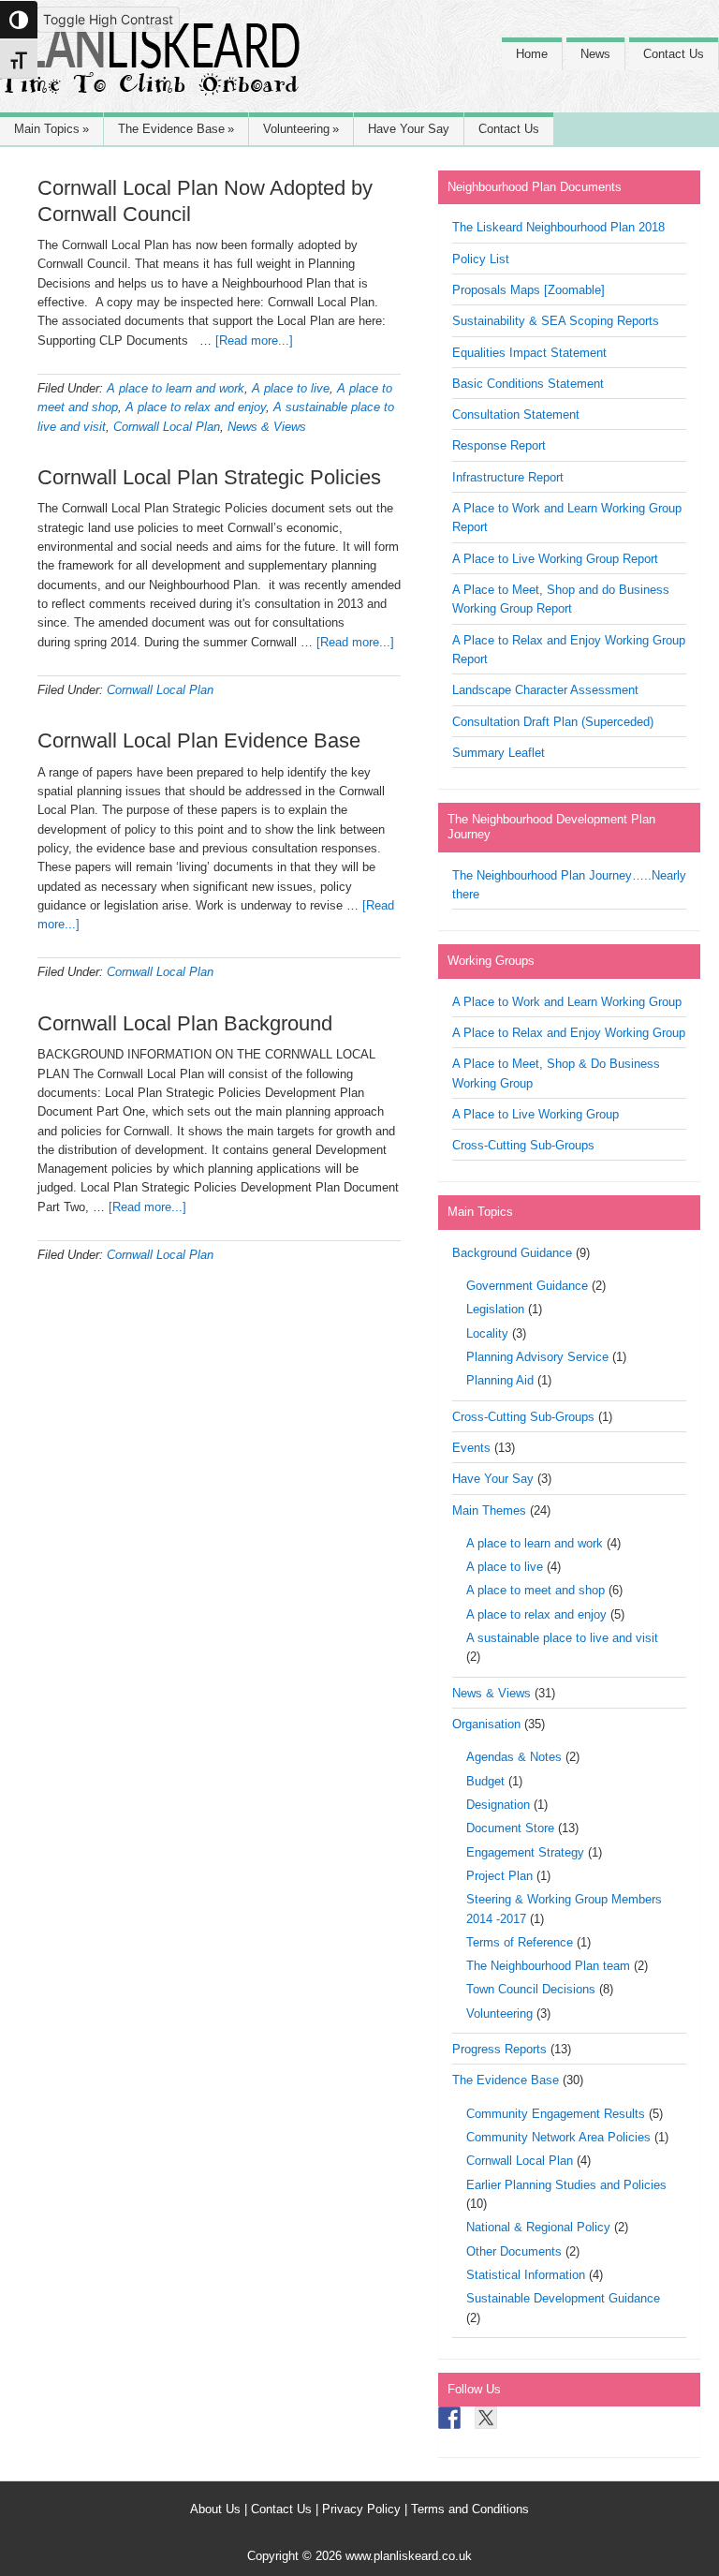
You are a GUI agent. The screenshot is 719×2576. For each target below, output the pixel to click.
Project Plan (499, 1876)
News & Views (267, 427)
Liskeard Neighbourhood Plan (150, 68)
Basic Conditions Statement (528, 384)
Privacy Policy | (367, 2509)
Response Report (499, 445)
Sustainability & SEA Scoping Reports (556, 321)
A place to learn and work (176, 388)
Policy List (481, 259)
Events (471, 1448)
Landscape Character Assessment (545, 690)
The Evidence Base (506, 2080)
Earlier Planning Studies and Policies (566, 2185)
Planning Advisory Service (537, 1357)
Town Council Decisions (531, 1989)
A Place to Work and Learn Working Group (567, 1002)
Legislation (495, 1309)
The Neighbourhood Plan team (548, 1966)
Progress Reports (499, 2049)
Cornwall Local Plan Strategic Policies (209, 477)
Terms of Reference (520, 1942)
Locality (487, 1333)
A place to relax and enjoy (196, 407)
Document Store (510, 1828)
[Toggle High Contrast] (19, 20)
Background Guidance (512, 1253)
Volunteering (499, 2013)
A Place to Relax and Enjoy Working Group (569, 1033)
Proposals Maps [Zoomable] (528, 290)
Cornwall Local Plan (167, 427)
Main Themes (489, 1510)
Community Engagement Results (556, 2114)
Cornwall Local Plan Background (185, 1023)
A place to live (291, 388)
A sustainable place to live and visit (562, 1638)
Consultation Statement (516, 415)
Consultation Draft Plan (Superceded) (553, 722)
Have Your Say (493, 1479)
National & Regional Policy (538, 2227)
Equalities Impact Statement (529, 353)
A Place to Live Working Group (536, 1114)
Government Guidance (527, 1286)
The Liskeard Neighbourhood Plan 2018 (558, 227)
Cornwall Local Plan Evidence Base (199, 740)
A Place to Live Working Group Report (555, 559)
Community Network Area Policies (558, 2137)
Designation (498, 1805)
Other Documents (514, 2251)
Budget (485, 1781)
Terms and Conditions (470, 2509)
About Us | (220, 2509)
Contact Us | (286, 2509)
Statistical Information (526, 2275)
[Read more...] (254, 341)
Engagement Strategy (525, 1852)
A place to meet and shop (536, 1590)
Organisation (486, 1724)
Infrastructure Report (508, 477)
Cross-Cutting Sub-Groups (523, 1145)
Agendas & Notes (514, 1757)
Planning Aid (500, 1380)
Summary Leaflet (499, 753)
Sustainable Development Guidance (563, 2298)
